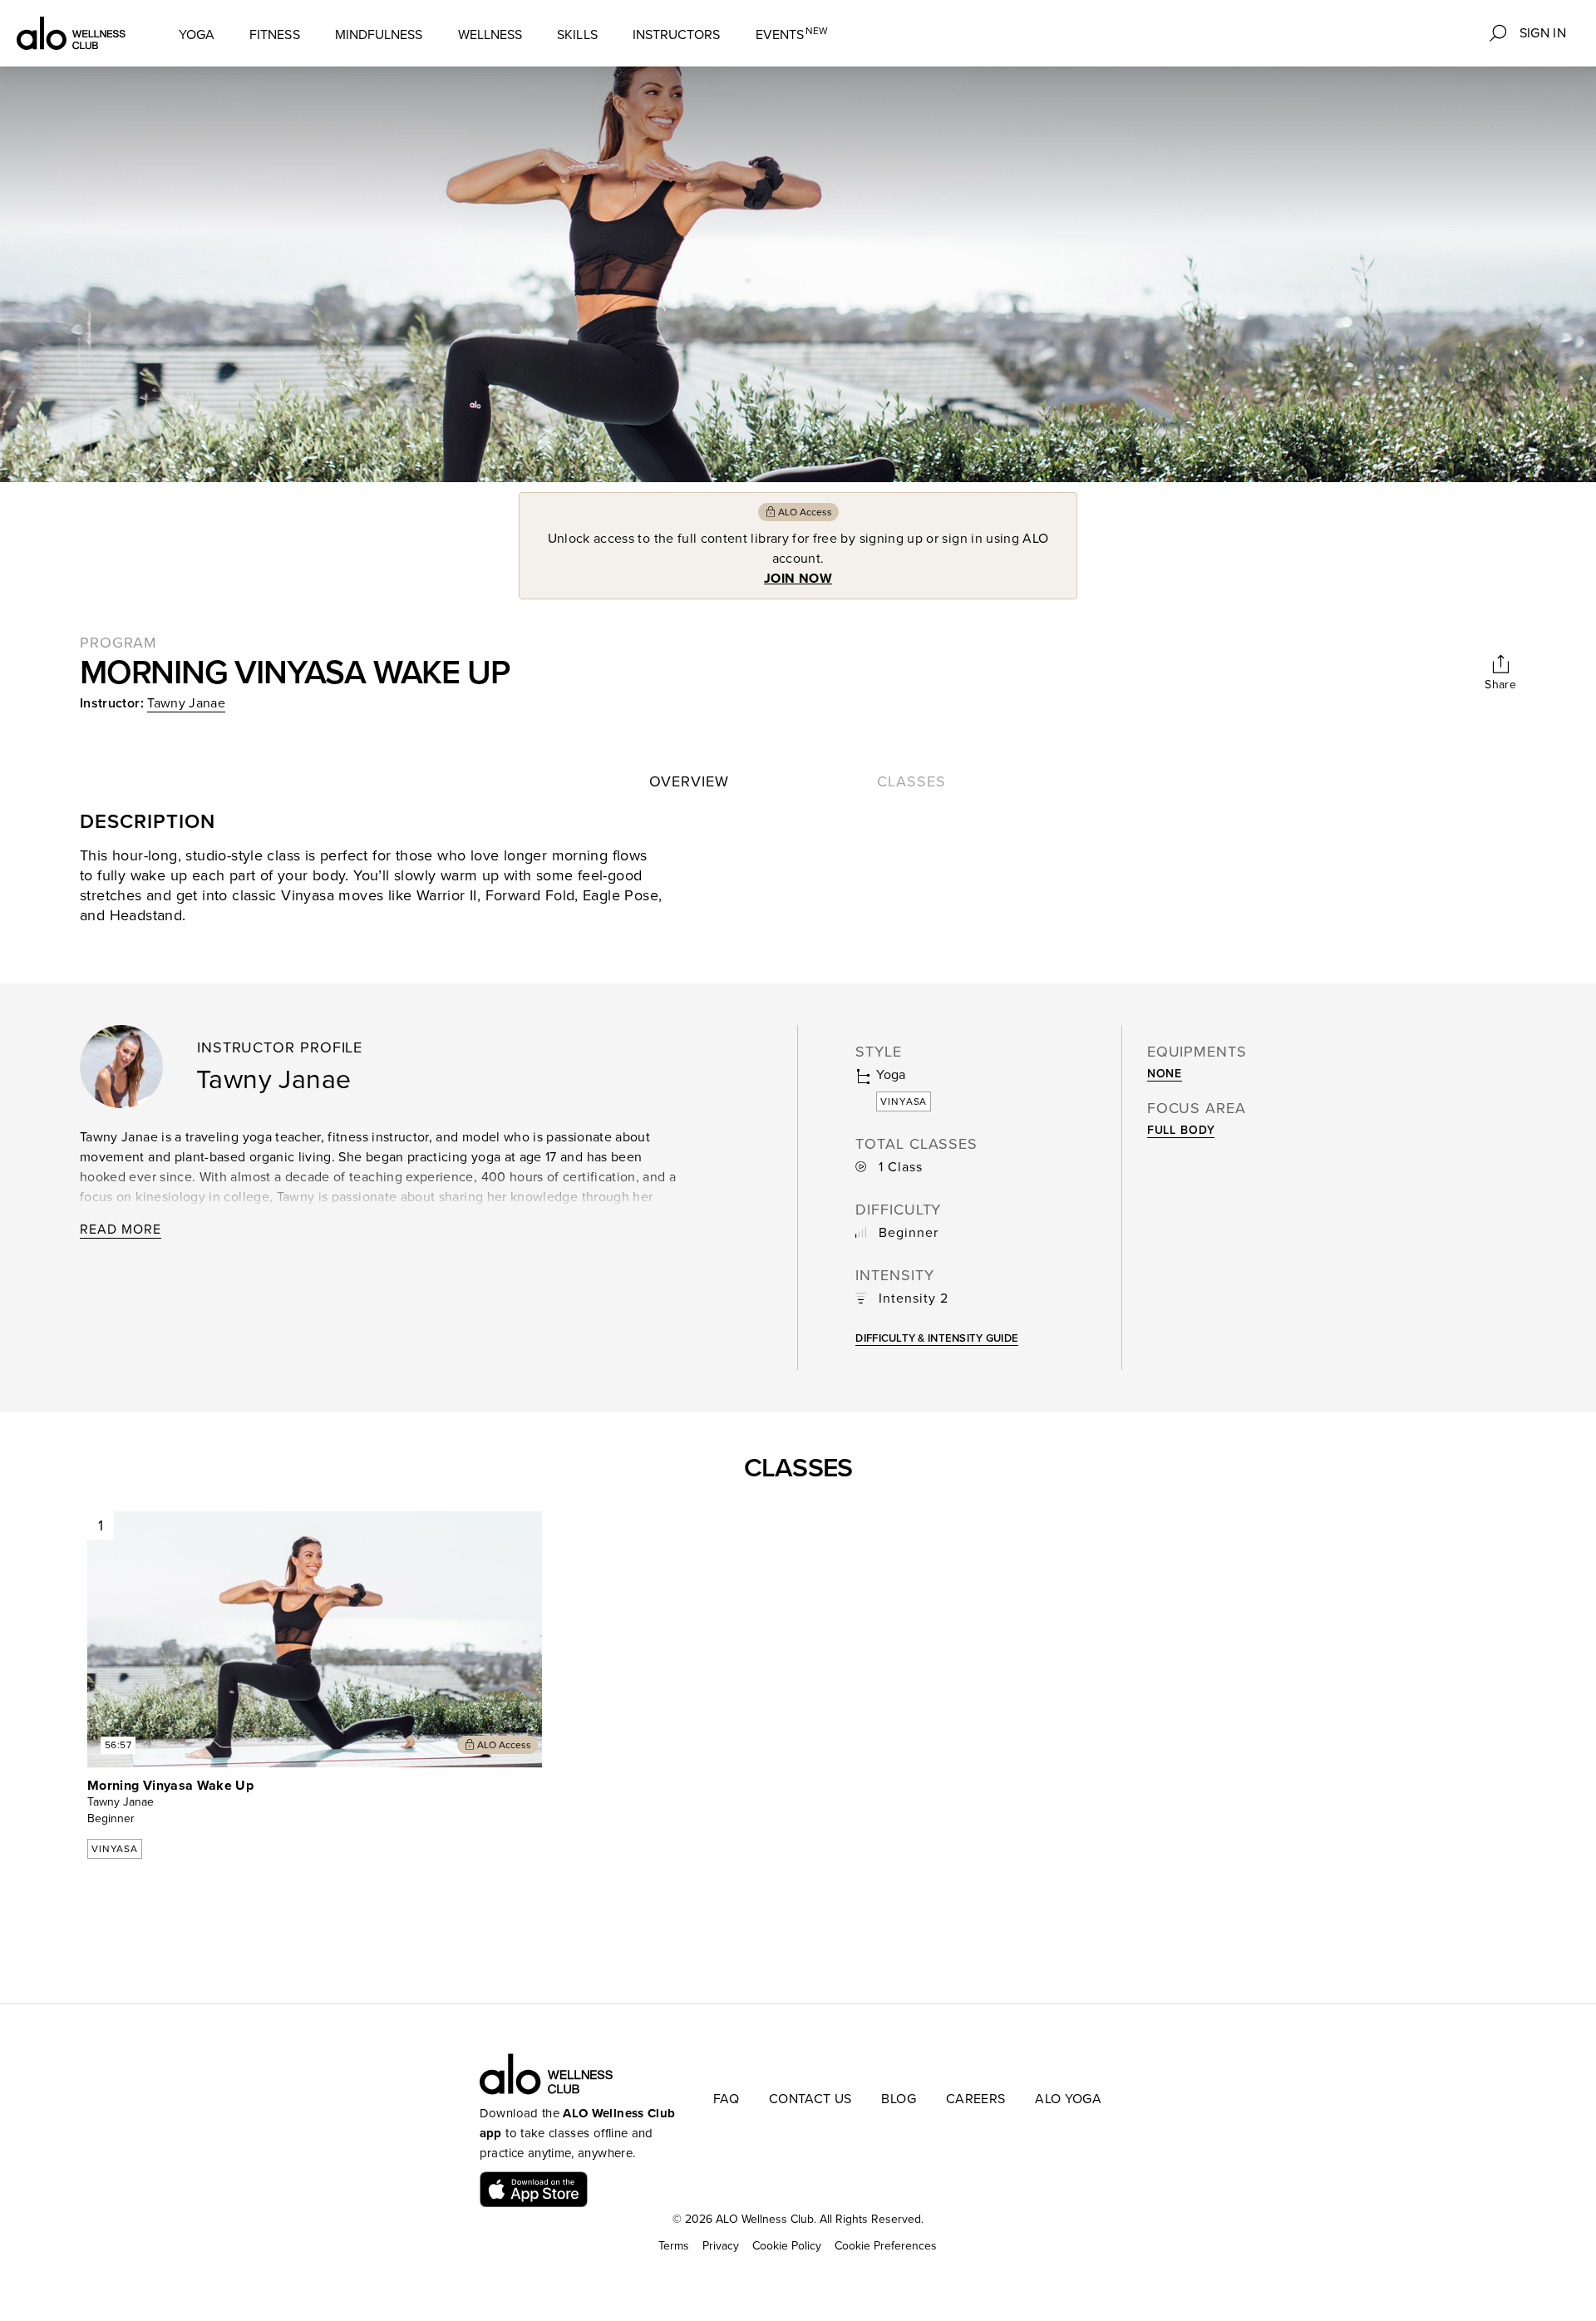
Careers (975, 2099)
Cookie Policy (787, 2246)
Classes (911, 781)
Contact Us (810, 2099)
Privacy (721, 2246)
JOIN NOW (798, 579)
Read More (121, 1229)
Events (792, 34)
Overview (689, 781)
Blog (898, 2099)
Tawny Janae (186, 703)
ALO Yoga (1068, 2099)
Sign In (1543, 33)
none (1165, 1074)
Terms (674, 2246)
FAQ (726, 2099)
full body (1181, 1130)
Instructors (677, 35)
